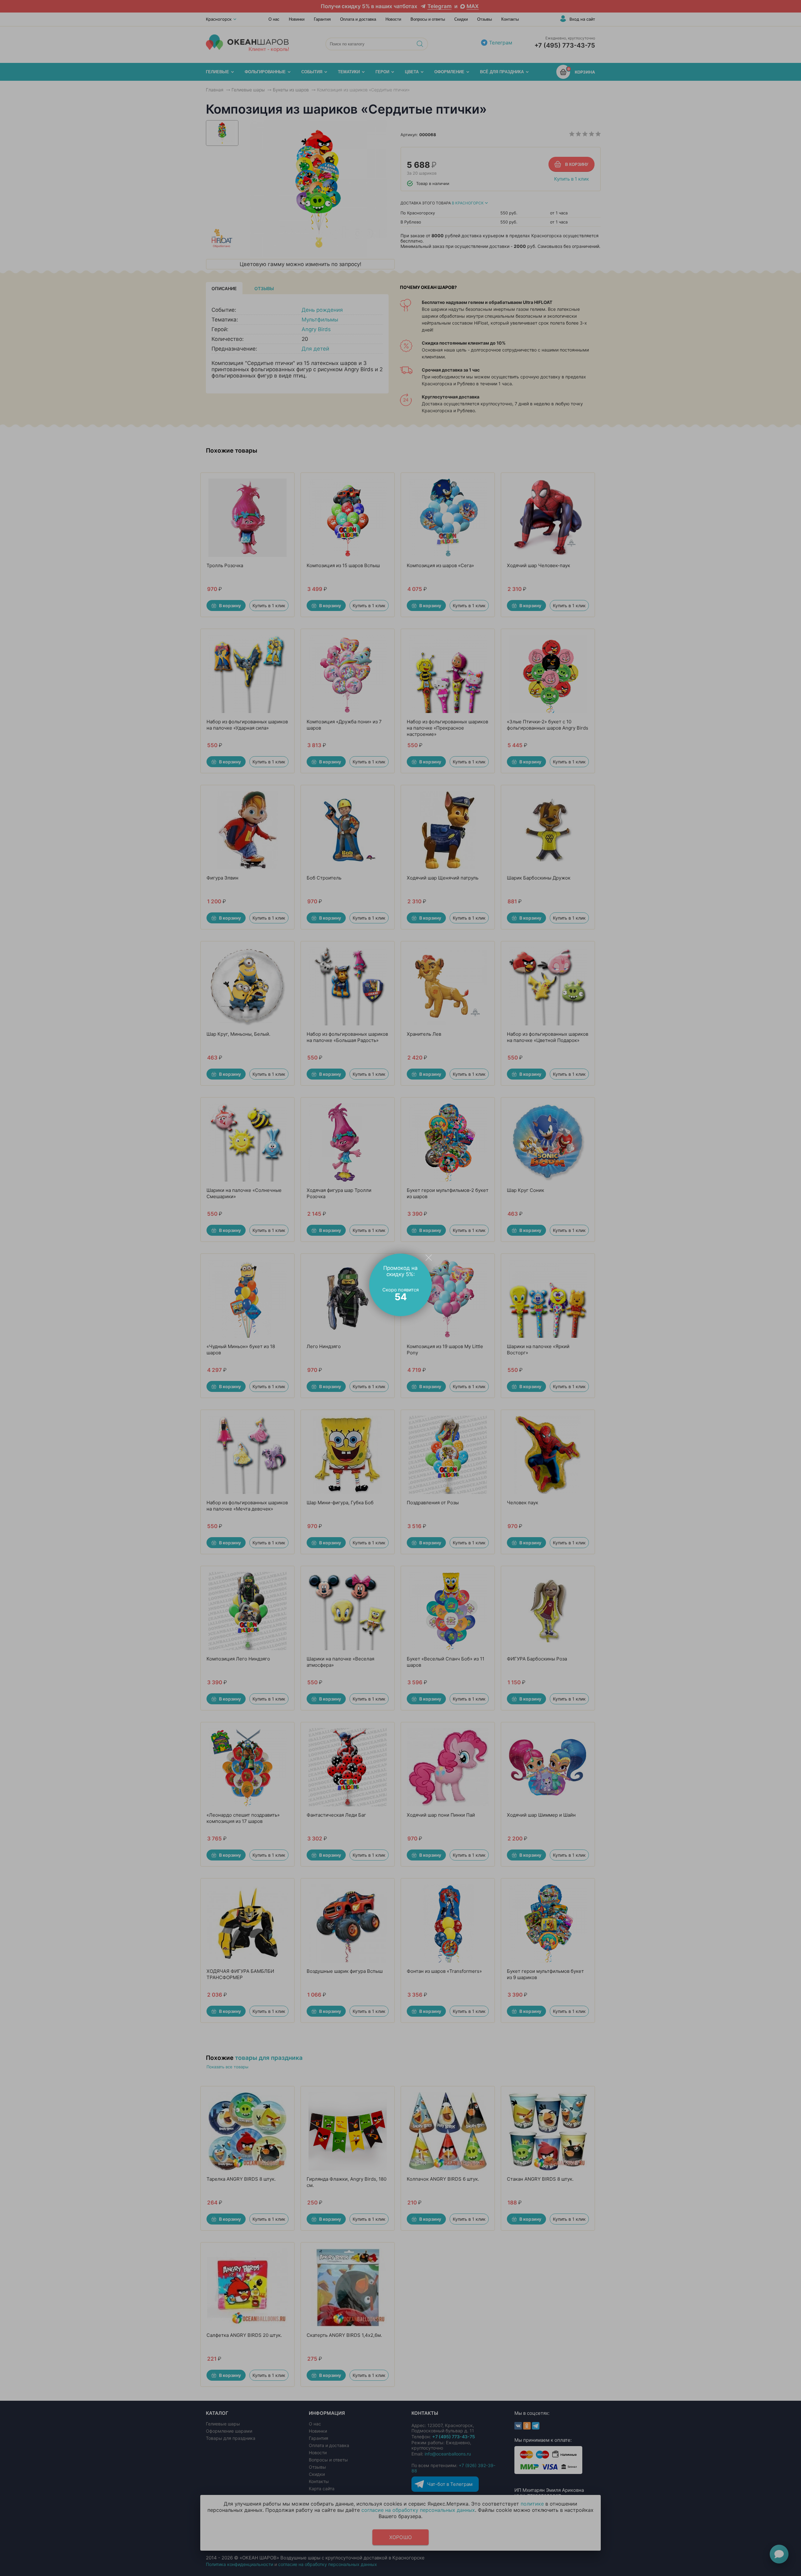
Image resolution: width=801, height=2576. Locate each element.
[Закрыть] (429, 1257)
